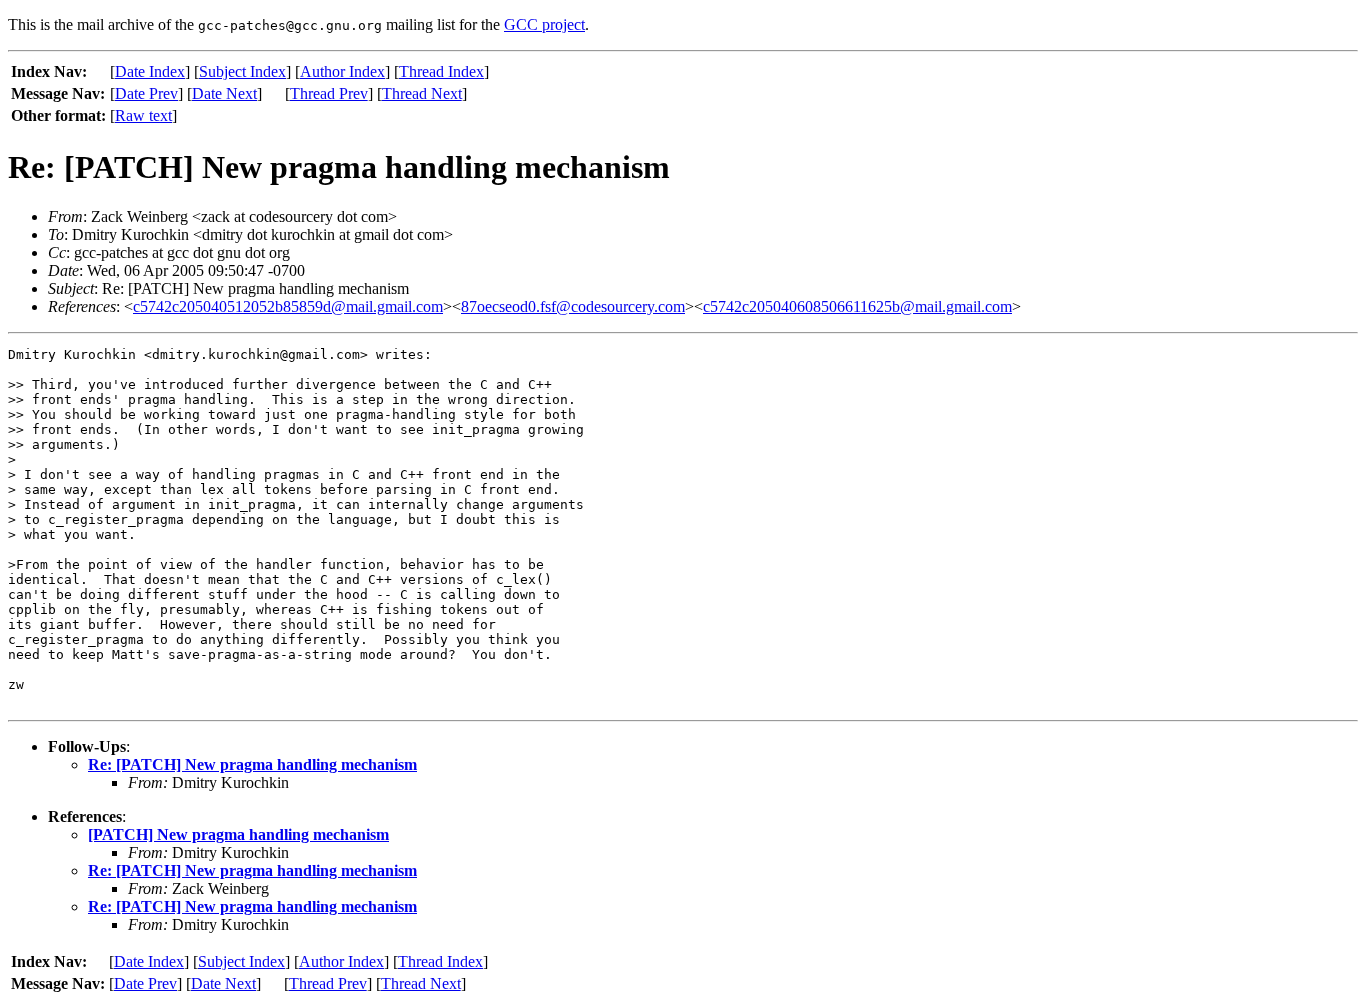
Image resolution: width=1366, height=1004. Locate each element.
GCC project (544, 24)
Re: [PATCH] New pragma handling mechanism (252, 764)
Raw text (143, 115)
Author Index (342, 71)
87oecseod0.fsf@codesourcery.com (573, 306)
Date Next (224, 93)
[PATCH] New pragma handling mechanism (238, 834)
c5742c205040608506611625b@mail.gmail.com (857, 306)
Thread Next (422, 93)
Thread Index (441, 71)
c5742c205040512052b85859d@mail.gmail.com (288, 306)
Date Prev (146, 93)
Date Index (150, 71)
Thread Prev (329, 93)
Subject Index (242, 71)
